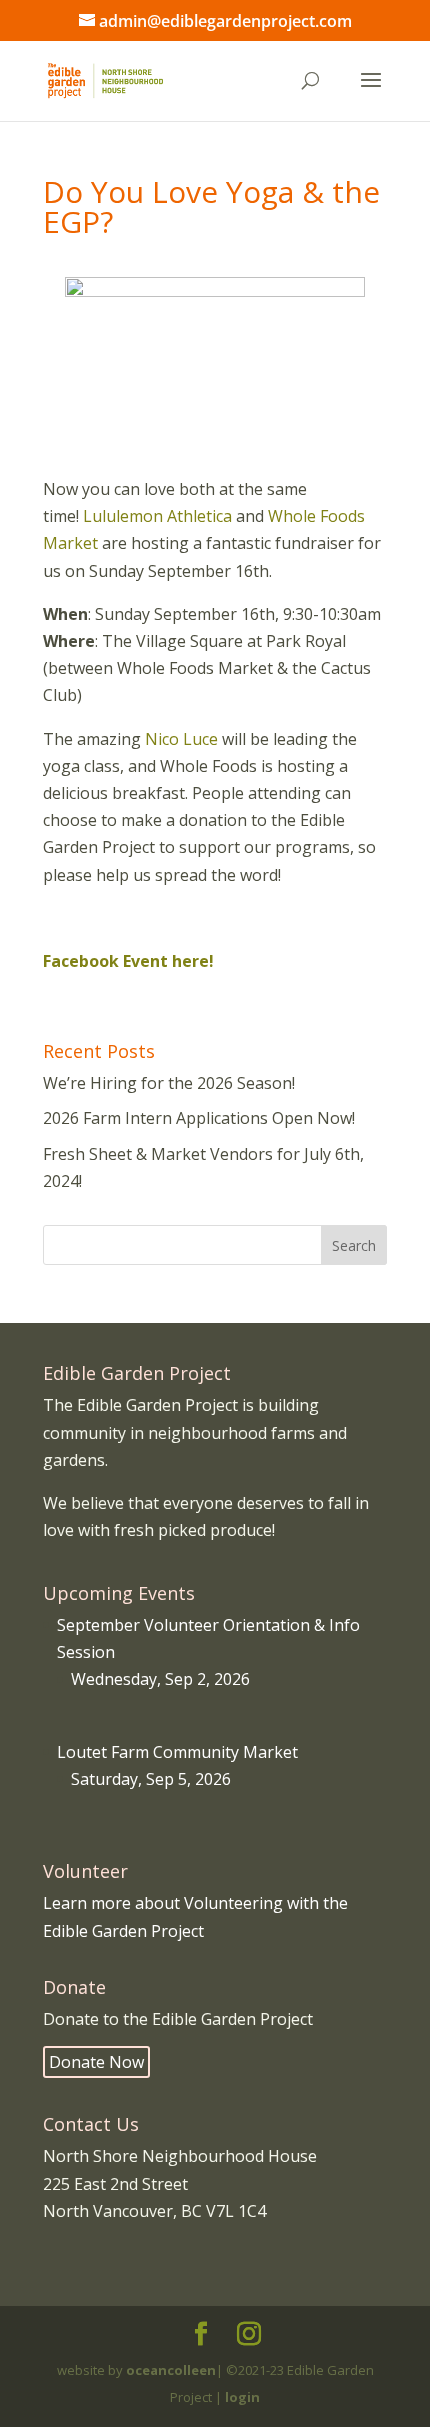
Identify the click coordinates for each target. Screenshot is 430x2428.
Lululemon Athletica (157, 516)
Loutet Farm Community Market (177, 1752)
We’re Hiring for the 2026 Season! (169, 1083)
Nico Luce (181, 739)
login (242, 2397)
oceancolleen (171, 2370)
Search (354, 1245)
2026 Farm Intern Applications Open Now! (199, 1118)
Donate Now (96, 2062)
